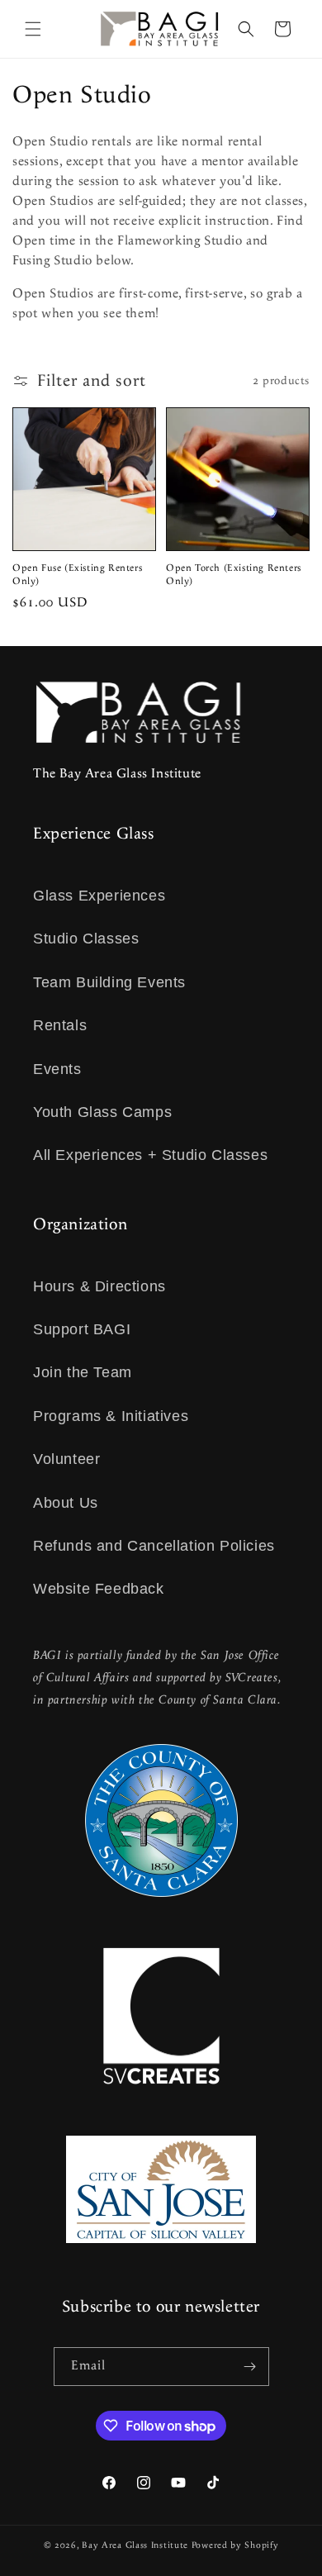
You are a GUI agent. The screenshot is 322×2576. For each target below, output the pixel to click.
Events (57, 1069)
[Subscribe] (250, 2367)
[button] (33, 29)
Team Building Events (109, 982)
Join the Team (83, 1372)
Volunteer (66, 1459)
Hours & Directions (99, 1286)
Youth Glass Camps (102, 1112)
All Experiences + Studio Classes (150, 1155)
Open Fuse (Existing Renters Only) (77, 575)
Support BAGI (82, 1329)
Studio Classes (86, 939)
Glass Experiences (99, 896)
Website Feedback (99, 1589)
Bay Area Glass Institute (135, 2545)
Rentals (60, 1025)
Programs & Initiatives (111, 1416)
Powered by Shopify (235, 2545)
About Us (66, 1503)
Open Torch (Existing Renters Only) (234, 575)
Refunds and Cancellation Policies (154, 1546)
